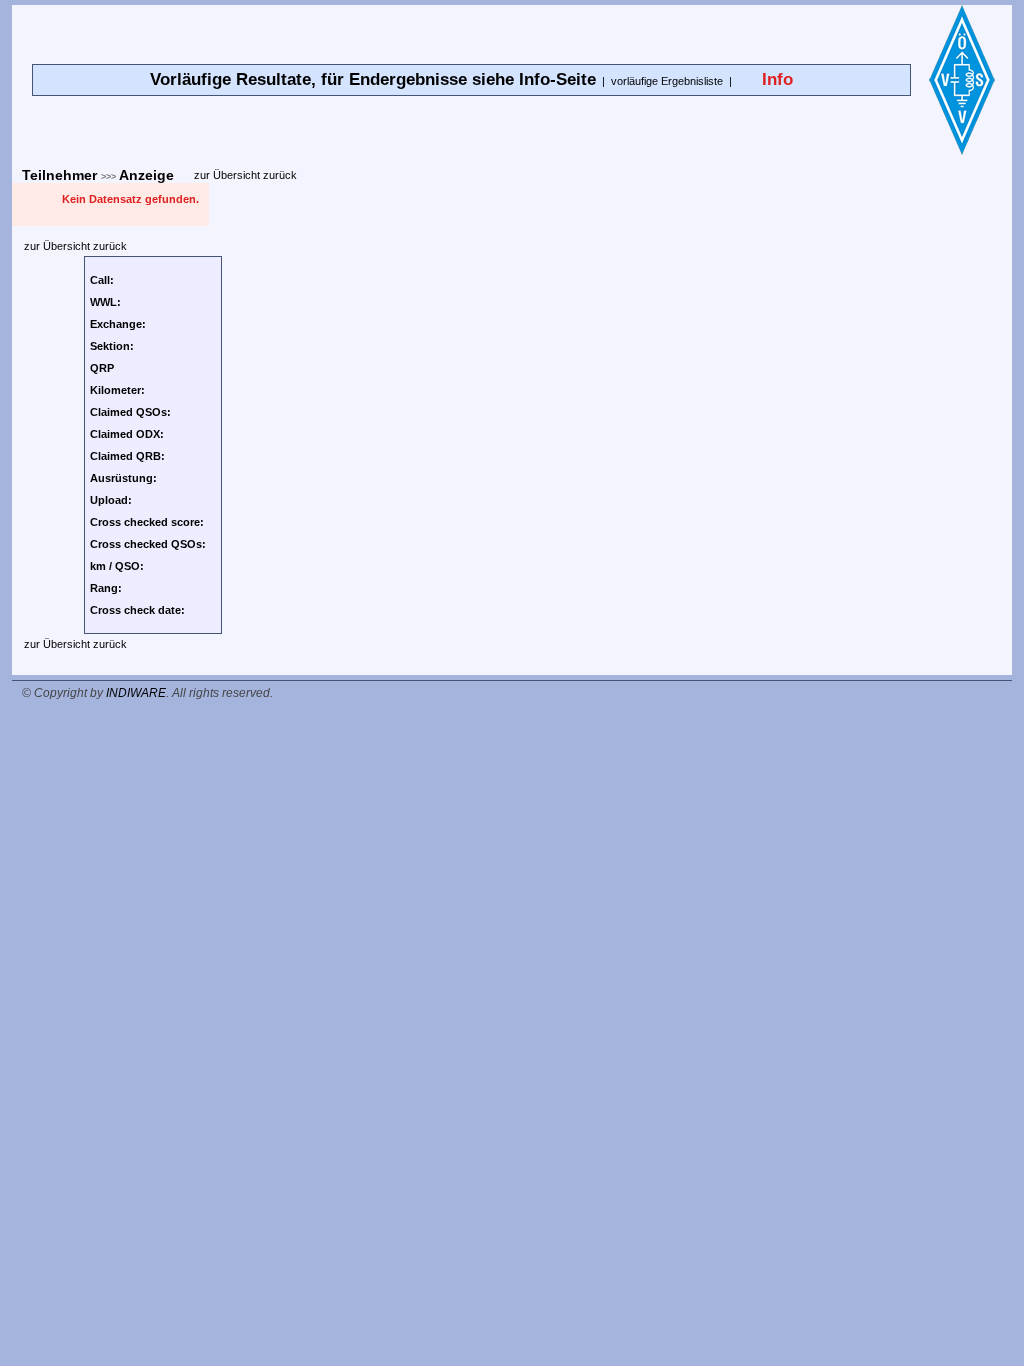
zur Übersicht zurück (245, 175)
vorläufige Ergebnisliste (667, 81)
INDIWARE (136, 693)
